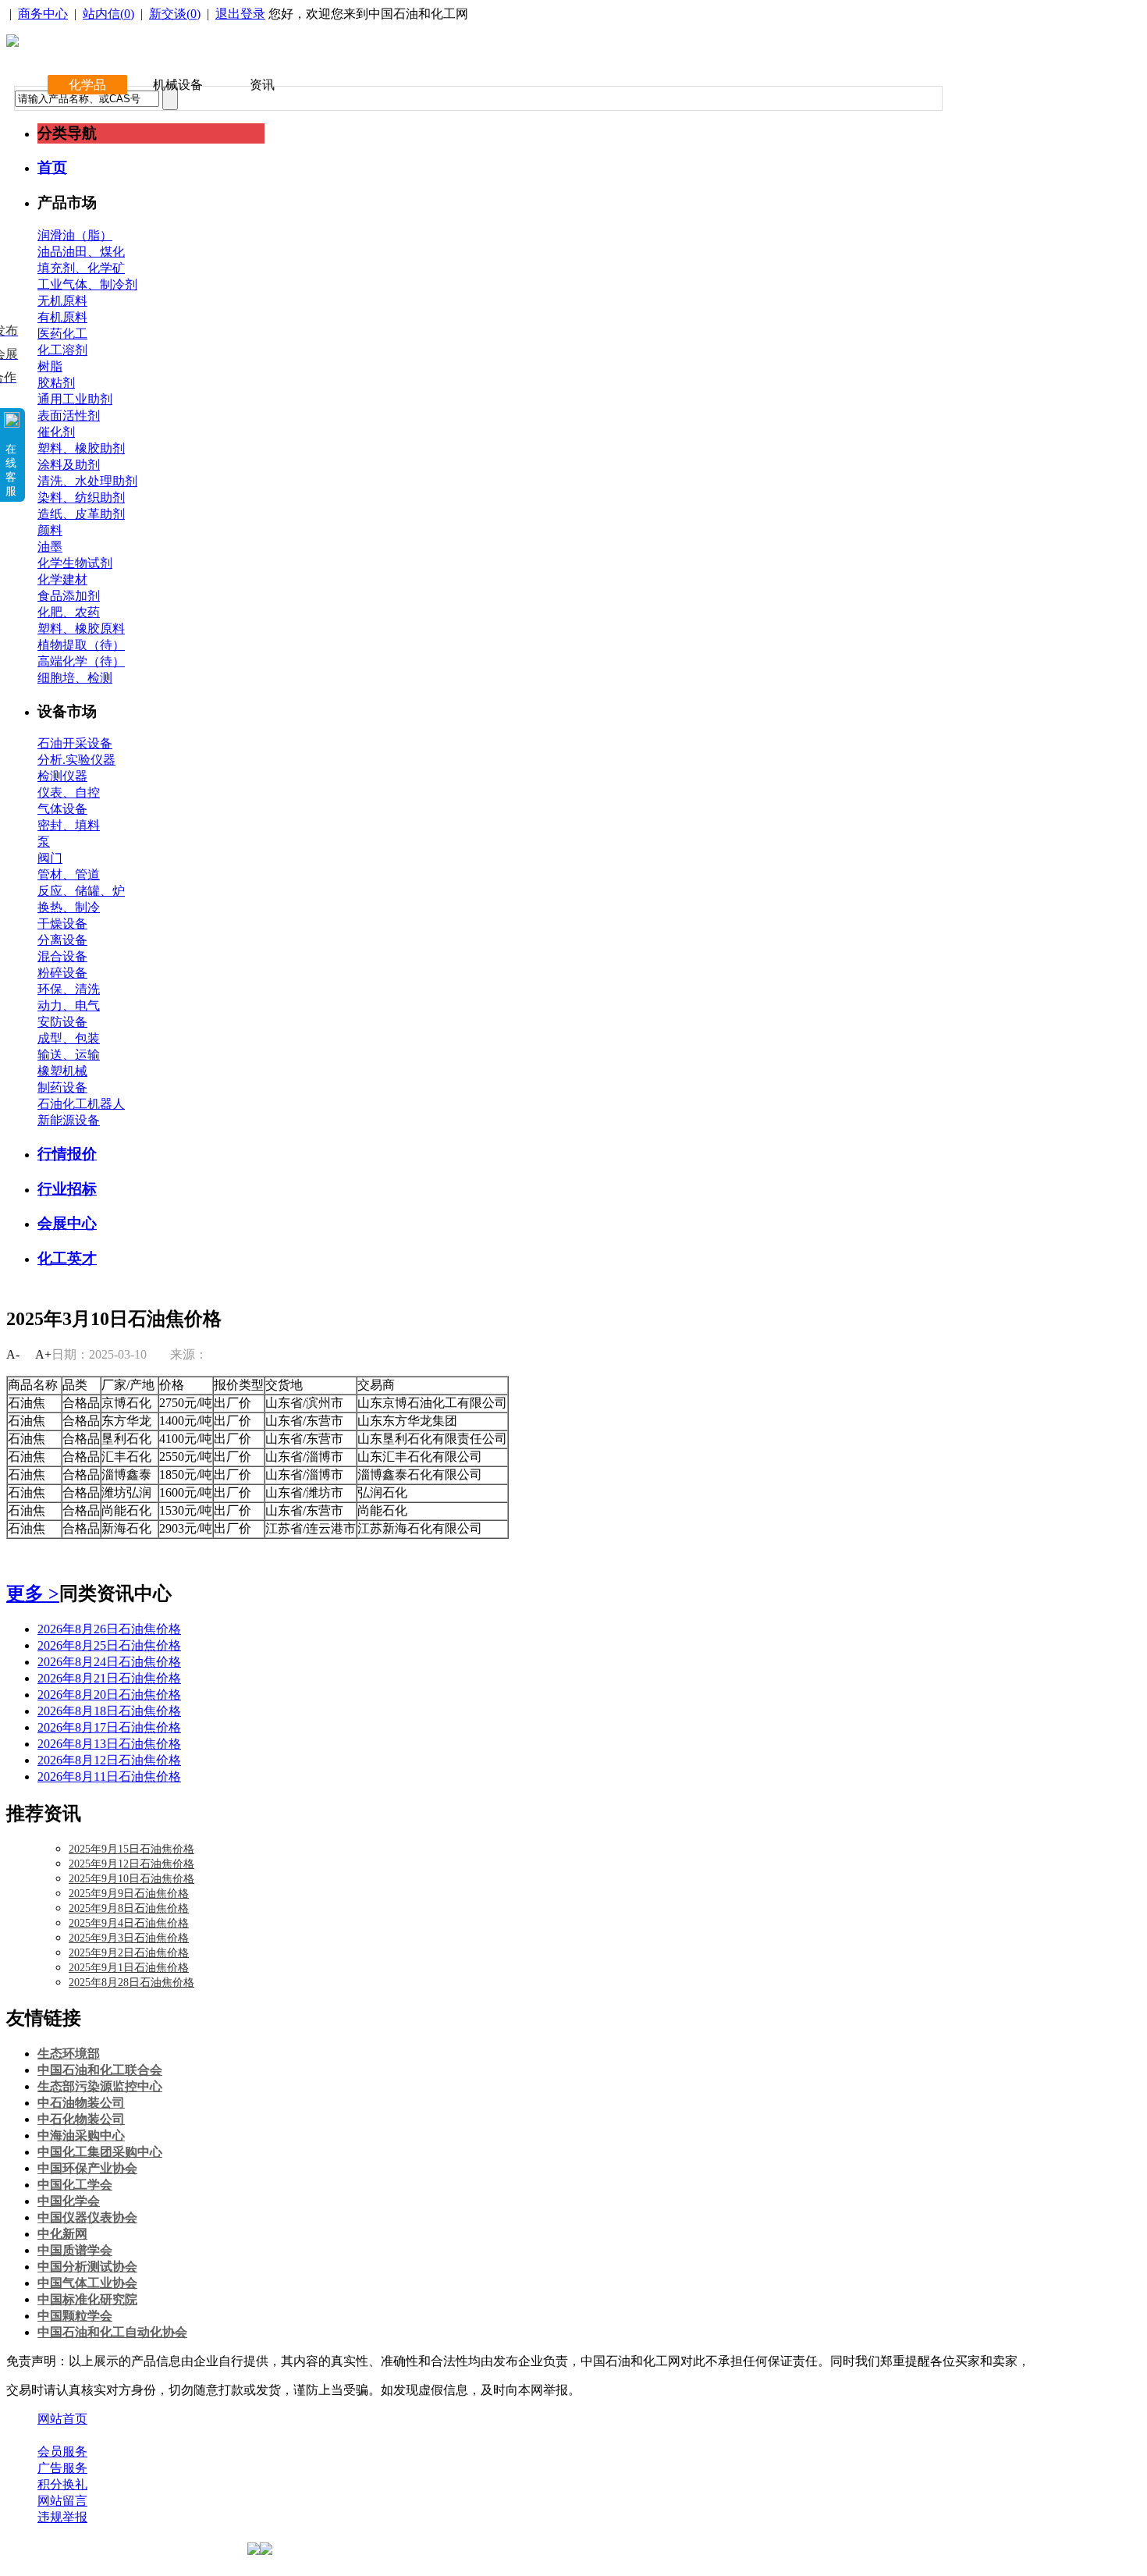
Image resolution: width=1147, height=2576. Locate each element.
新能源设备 (69, 1120)
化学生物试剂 (75, 563)
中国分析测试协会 (87, 2267)
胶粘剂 (56, 383)
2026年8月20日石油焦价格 (109, 1695)
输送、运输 (69, 1055)
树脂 (50, 366)
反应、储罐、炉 (81, 891)
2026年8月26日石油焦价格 (109, 1629)
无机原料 (62, 301)
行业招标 (67, 1189)
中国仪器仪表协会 (87, 2217)
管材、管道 (69, 874)
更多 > (33, 1594)
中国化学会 (69, 2201)
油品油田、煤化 (81, 252)
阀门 (50, 858)
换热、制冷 (69, 907)
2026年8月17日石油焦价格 (109, 1727)
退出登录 (240, 14)
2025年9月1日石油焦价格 (129, 1968)
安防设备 (62, 1022)
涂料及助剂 (69, 465)
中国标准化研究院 (87, 2299)
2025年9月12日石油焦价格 (131, 1864)
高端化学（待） (81, 661)
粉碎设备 (62, 973)
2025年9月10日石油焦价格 (131, 1879)
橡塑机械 (62, 1071)
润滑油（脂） (75, 235)
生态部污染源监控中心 (100, 2086)
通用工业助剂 (75, 399)
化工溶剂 (62, 350)
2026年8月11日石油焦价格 (109, 1777)
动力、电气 (69, 1006)
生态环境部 (69, 2054)
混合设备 (62, 956)
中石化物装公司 (81, 2119)
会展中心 (67, 1223)
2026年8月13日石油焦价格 (109, 1744)
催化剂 (56, 432)
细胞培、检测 (75, 678)
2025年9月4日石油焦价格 (129, 1923)
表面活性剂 (69, 416)
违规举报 (62, 2517)
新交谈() (175, 14)
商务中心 (43, 14)
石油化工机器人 (81, 1104)
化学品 (87, 85)
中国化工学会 (75, 2185)
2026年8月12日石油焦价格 (109, 1760)
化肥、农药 (69, 612)
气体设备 (62, 809)
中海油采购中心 (81, 2135)
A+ (43, 1354)
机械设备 (178, 85)
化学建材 (62, 579)
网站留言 (62, 2501)
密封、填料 (69, 825)
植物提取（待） (81, 645)
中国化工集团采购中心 (100, 2152)
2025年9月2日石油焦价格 (129, 1953)
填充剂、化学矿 (81, 268)
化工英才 (67, 1258)
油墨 (50, 547)
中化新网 (62, 2234)
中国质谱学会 (75, 2250)
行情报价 (67, 1154)
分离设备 (62, 940)
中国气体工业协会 (87, 2283)
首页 (52, 167)
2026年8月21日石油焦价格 (109, 1678)
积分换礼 (62, 2484)
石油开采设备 (75, 743)
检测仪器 (62, 776)
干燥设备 (62, 924)
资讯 (262, 85)
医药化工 (62, 334)
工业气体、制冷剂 (87, 284)
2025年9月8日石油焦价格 (129, 1908)
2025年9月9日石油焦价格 (129, 1894)
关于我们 (62, 2435)
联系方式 (127, 2435)
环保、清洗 (69, 989)
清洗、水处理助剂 (87, 481)
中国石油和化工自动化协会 (112, 2332)
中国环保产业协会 (87, 2168)
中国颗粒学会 (75, 2316)
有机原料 (62, 317)
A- (13, 1354)
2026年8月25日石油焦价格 (109, 1645)
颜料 (50, 530)
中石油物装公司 (81, 2103)
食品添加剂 (69, 596)
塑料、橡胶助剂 (81, 448)
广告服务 (62, 2468)
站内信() (108, 14)
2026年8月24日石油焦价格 (109, 1662)
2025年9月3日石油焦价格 (129, 1938)
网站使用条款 (204, 2435)
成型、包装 (69, 1038)
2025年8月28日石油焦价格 (131, 1983)
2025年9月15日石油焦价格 (131, 1849)
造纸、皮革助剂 (81, 514)
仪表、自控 (69, 792)
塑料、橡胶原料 (81, 629)
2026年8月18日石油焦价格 (109, 1711)
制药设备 (62, 1087)
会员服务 (62, 2452)
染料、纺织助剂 (81, 497)
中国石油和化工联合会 (100, 2070)
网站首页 (62, 2419)
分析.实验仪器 (76, 760)
